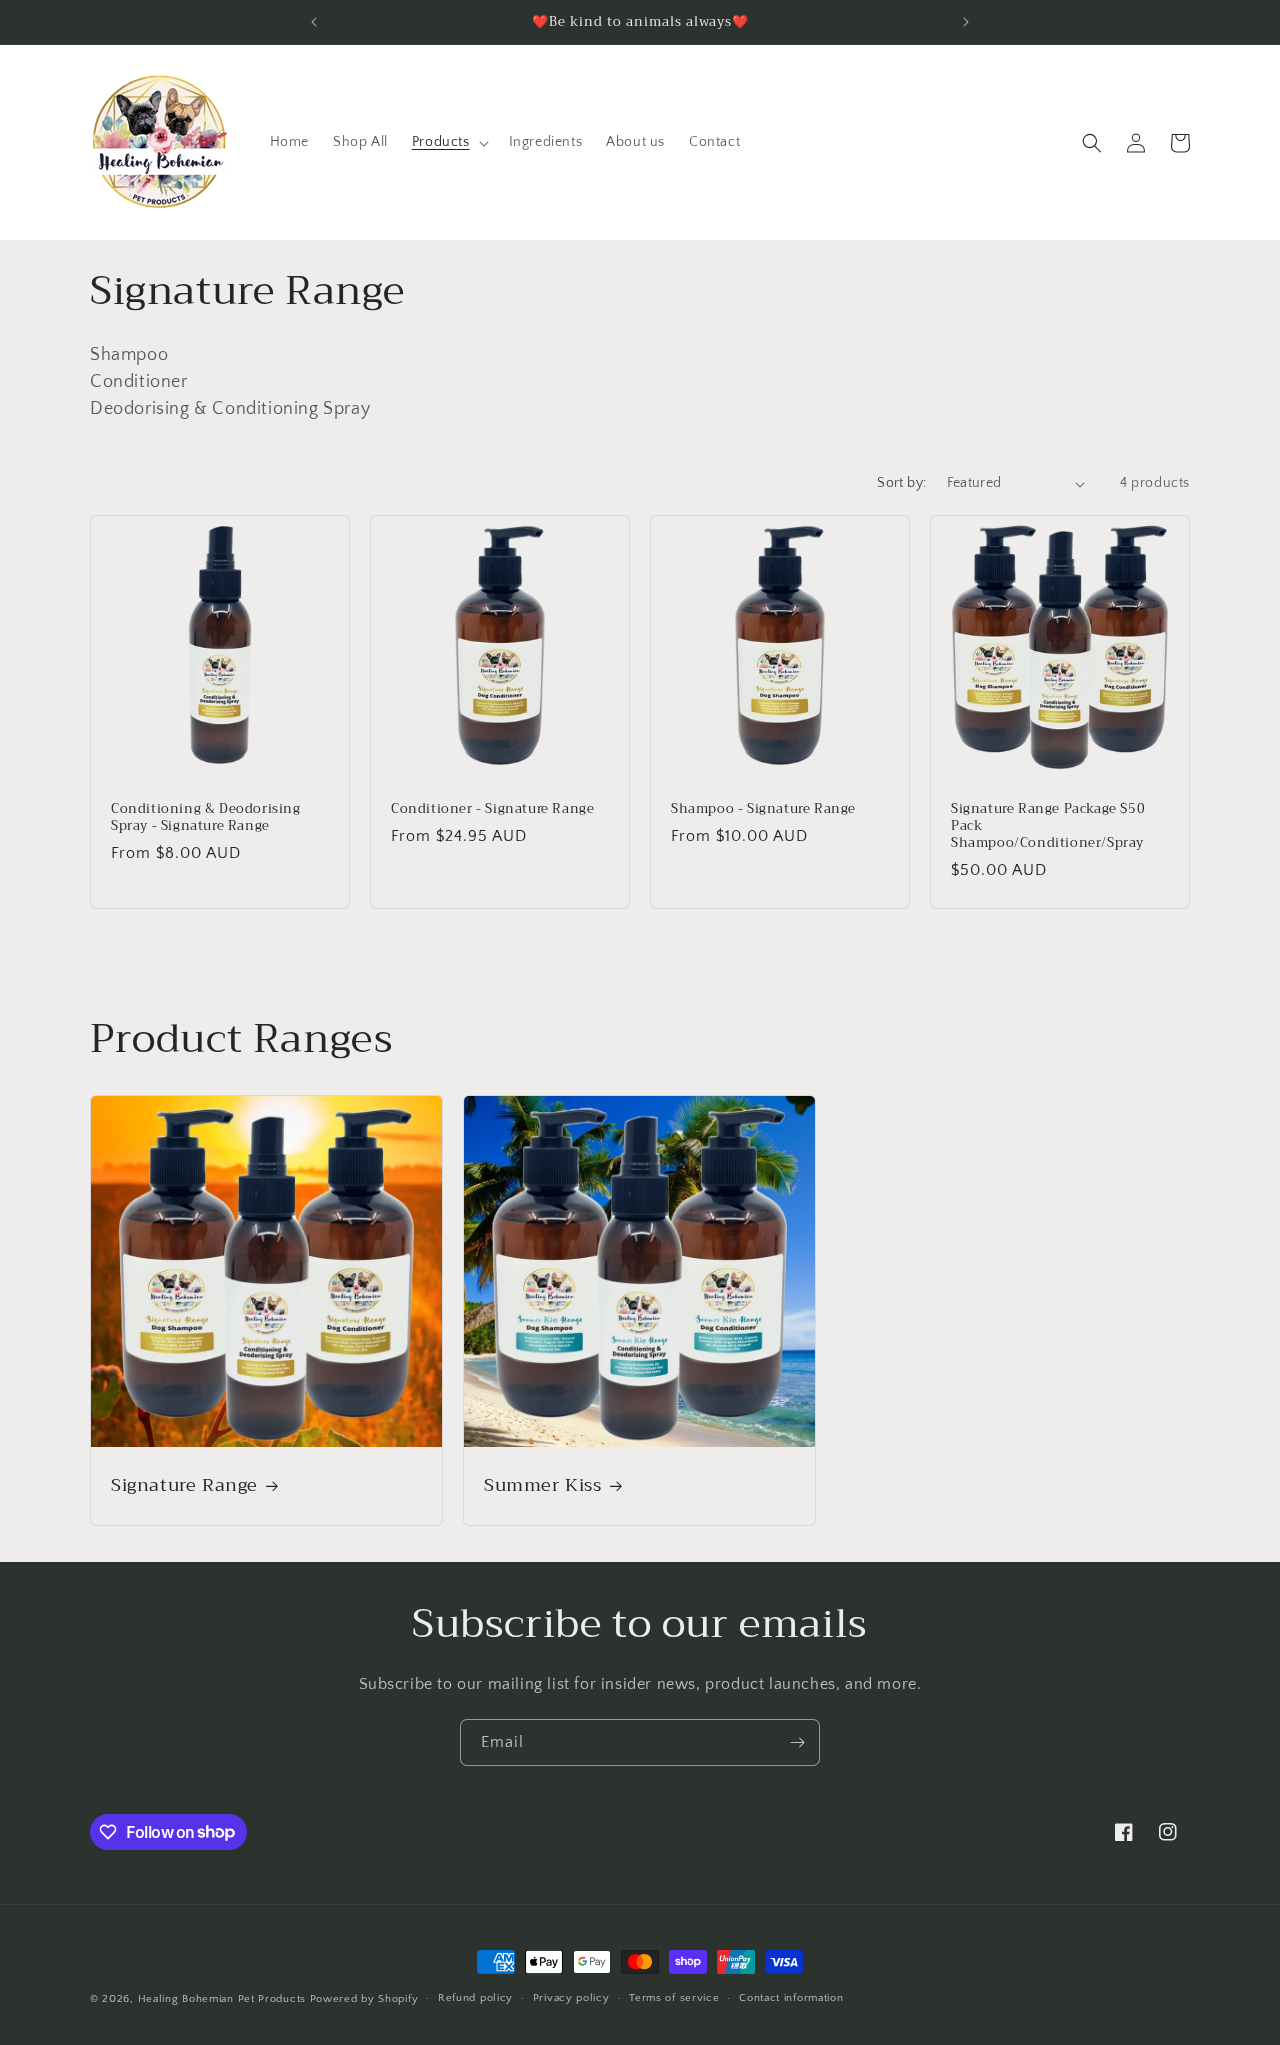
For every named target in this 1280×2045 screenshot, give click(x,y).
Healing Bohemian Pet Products (222, 1999)
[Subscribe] (797, 1742)
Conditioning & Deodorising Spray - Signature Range (206, 818)
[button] (448, 142)
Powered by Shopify (364, 1999)
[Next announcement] (966, 22)
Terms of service (674, 1998)
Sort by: (901, 483)
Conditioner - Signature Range (492, 809)
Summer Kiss (543, 1485)
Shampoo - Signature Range (763, 809)
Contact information (791, 1998)
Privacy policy (571, 1998)
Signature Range (184, 1485)
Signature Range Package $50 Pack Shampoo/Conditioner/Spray (1048, 826)
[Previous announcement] (314, 22)
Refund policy (475, 1998)
